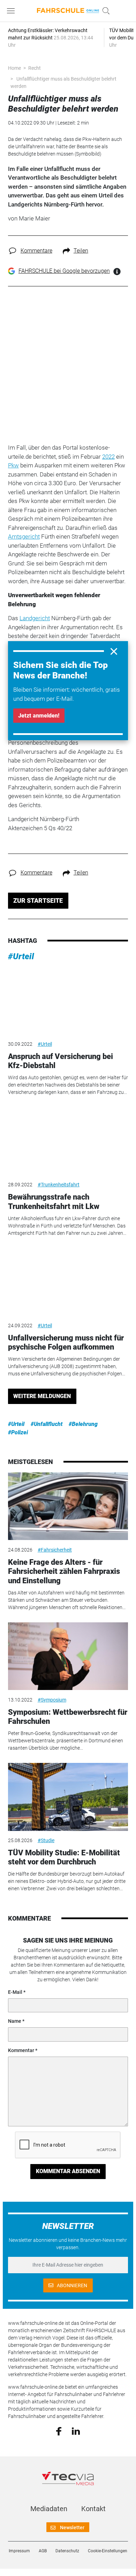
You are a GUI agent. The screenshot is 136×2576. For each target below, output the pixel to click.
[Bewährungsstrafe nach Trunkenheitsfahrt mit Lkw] (68, 1141)
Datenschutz (67, 2551)
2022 (108, 457)
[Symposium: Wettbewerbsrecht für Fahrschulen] (68, 1656)
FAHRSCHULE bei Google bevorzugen (64, 271)
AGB (43, 2551)
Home (14, 68)
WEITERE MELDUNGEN (42, 1396)
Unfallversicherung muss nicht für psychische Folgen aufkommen (66, 1342)
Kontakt (93, 2509)
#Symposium (52, 1700)
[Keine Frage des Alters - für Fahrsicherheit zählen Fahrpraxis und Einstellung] (68, 1506)
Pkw (13, 465)
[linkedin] (76, 2431)
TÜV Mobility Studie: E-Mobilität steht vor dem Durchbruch (64, 1857)
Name (15, 2021)
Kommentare (36, 251)
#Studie (46, 1840)
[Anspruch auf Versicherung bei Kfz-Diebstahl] (68, 1000)
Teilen (81, 251)
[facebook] (59, 2431)
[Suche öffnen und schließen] (104, 11)
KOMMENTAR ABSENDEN (68, 2171)
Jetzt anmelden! (39, 716)
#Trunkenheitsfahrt (59, 1185)
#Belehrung (83, 1424)
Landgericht (35, 618)
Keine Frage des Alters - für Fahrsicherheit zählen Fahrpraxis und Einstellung (64, 1571)
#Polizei (18, 1432)
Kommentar (21, 2050)
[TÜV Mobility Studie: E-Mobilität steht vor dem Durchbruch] (68, 1797)
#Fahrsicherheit (55, 1550)
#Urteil (21, 956)
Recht (35, 68)
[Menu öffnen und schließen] (13, 11)
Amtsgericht (24, 536)
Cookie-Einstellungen (108, 2551)
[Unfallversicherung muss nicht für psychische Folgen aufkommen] (68, 1282)
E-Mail (15, 1992)
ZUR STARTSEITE (38, 900)
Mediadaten (49, 2509)
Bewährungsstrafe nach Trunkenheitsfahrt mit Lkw (54, 1201)
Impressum (19, 2551)
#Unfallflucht (47, 1424)
